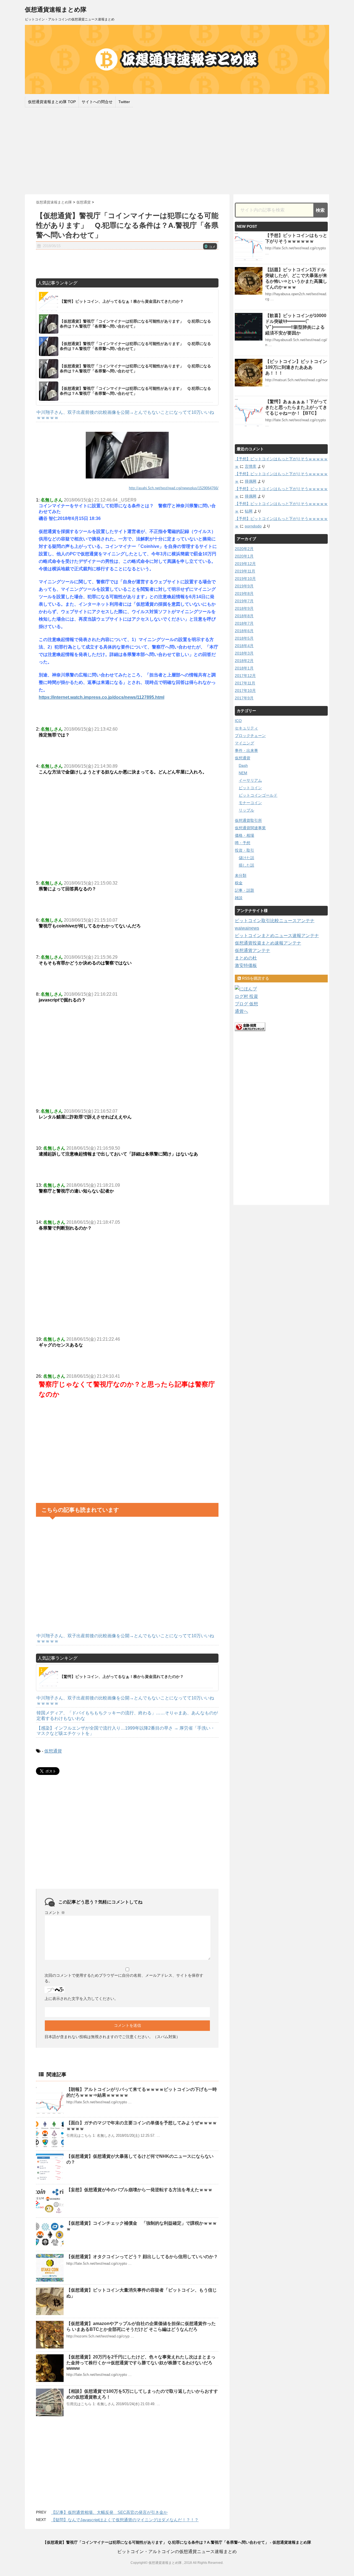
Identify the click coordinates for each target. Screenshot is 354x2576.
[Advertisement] (177, 150)
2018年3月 (244, 653)
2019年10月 (245, 579)
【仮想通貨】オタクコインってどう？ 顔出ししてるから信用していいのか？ (142, 2257)
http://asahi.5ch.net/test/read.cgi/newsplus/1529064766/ (174, 488)
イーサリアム (250, 780)
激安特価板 (246, 965)
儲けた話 (246, 858)
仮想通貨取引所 (248, 820)
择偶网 (251, 481)
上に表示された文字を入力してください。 (81, 1999)
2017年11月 (245, 683)
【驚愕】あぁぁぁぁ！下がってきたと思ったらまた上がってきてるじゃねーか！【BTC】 (296, 407)
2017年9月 (244, 698)
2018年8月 (244, 616)
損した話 (246, 865)
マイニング (244, 743)
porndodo (253, 526)
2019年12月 (245, 564)
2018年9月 (244, 608)
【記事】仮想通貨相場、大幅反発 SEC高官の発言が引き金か (109, 2512)
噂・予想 (243, 843)
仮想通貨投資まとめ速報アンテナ (268, 943)
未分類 (241, 875)
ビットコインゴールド (258, 795)
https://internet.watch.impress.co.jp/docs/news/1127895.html (101, 697)
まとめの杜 (246, 958)
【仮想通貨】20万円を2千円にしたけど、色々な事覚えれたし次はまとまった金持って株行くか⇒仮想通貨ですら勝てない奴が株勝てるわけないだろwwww (141, 2363)
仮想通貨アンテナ (253, 950)
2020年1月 (244, 556)
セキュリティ (246, 728)
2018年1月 (244, 668)
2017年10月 (245, 691)
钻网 (249, 511)
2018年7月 (244, 623)
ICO (238, 721)
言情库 (251, 466)
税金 (239, 883)
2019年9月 (244, 586)
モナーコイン (250, 803)
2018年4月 (244, 646)
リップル (246, 810)
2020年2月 (244, 549)
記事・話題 (244, 890)
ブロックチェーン (250, 736)
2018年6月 (244, 631)
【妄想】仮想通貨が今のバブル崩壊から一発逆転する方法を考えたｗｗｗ (139, 2190)
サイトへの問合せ (97, 102)
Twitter (124, 102)
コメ (210, 247)
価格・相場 (244, 835)
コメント (55, 1913)
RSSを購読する (255, 978)
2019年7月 (244, 601)
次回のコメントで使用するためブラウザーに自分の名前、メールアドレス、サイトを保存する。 (124, 1978)
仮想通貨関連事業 (250, 828)
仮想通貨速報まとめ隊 (56, 10)
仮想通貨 (53, 1751)
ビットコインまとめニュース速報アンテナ (277, 936)
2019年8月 (244, 593)
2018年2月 (244, 661)
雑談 (239, 898)
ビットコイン (250, 788)
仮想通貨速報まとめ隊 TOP (52, 102)
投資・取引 (244, 850)
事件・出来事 (246, 750)
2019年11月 (245, 571)
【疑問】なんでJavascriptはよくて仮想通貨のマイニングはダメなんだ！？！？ (125, 2520)
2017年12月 (245, 676)
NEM (243, 773)
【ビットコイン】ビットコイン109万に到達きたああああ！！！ (296, 367)
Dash (243, 765)
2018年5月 (244, 638)
